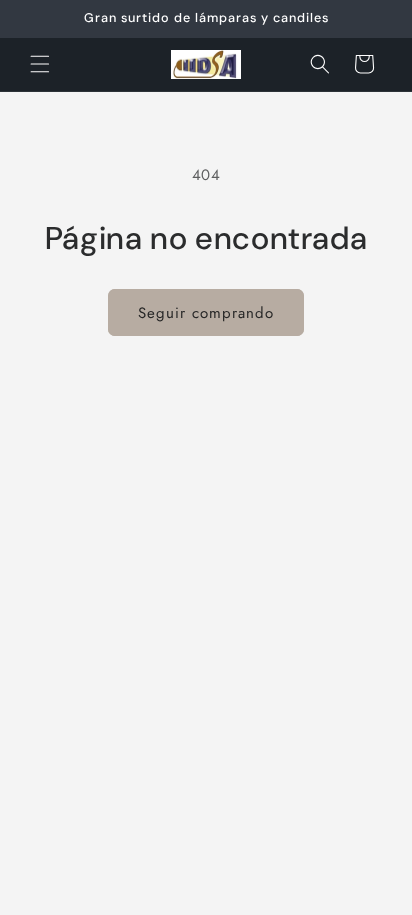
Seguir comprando (206, 313)
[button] (40, 64)
